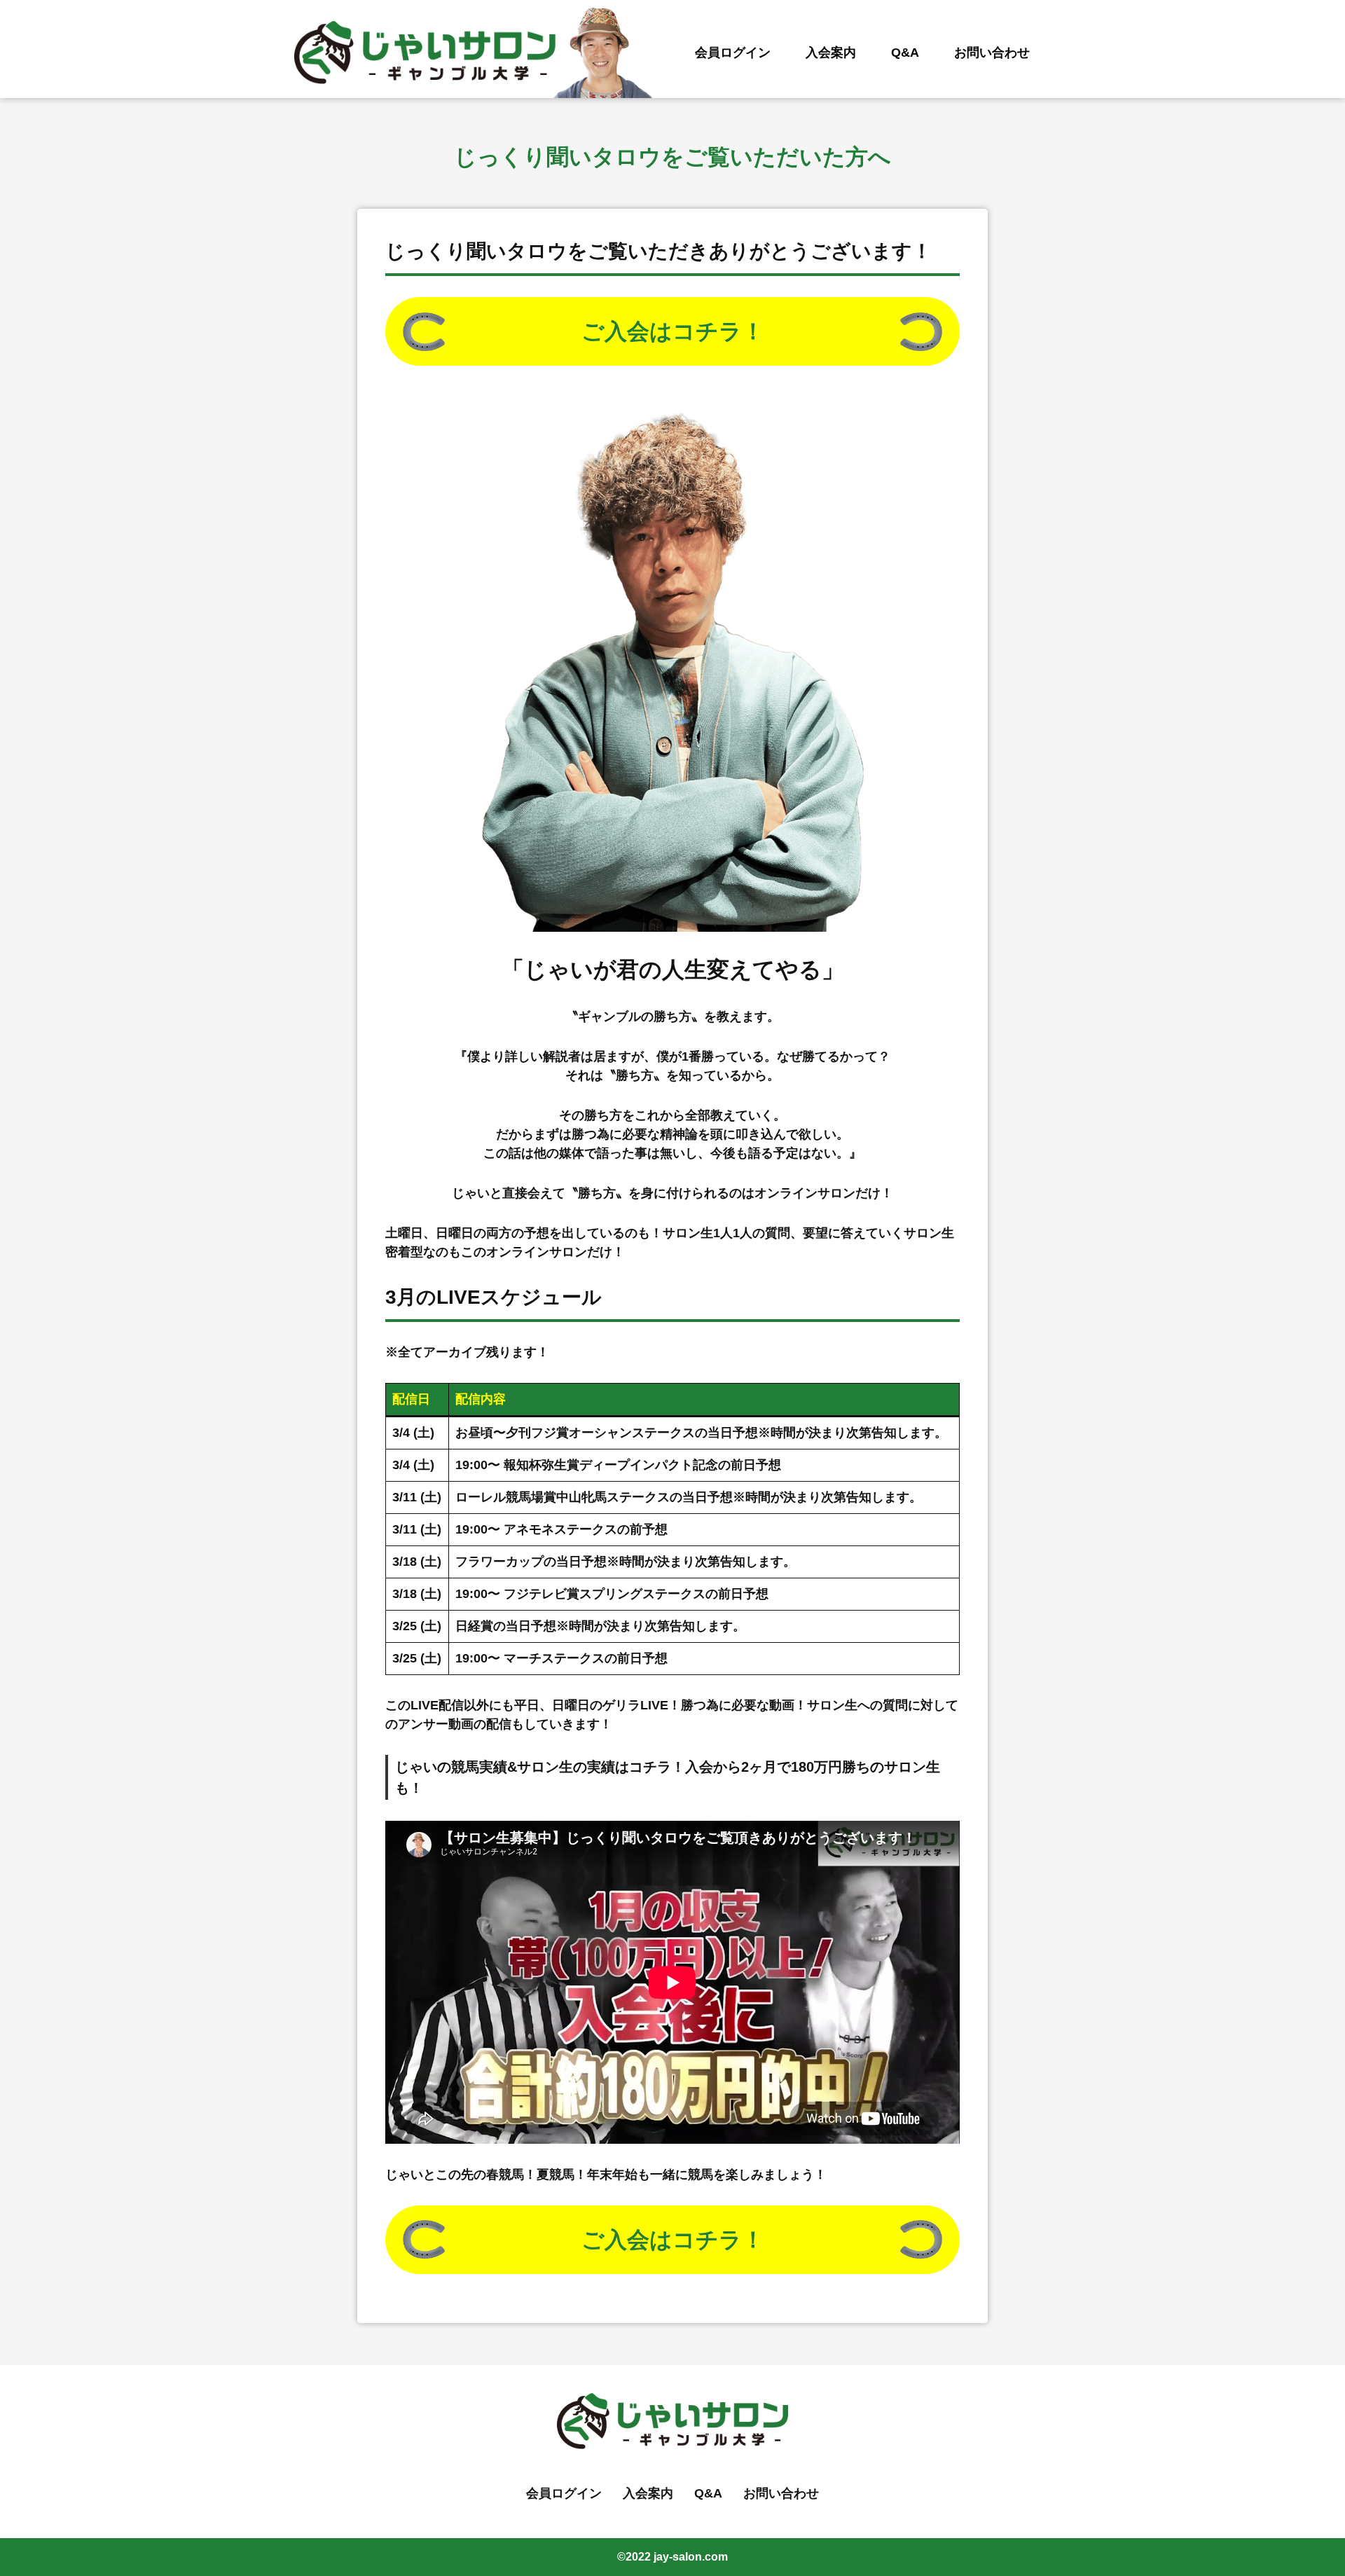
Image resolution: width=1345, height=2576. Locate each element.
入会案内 (831, 53)
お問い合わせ (992, 53)
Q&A (905, 53)
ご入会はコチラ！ (673, 331)
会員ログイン (733, 53)
